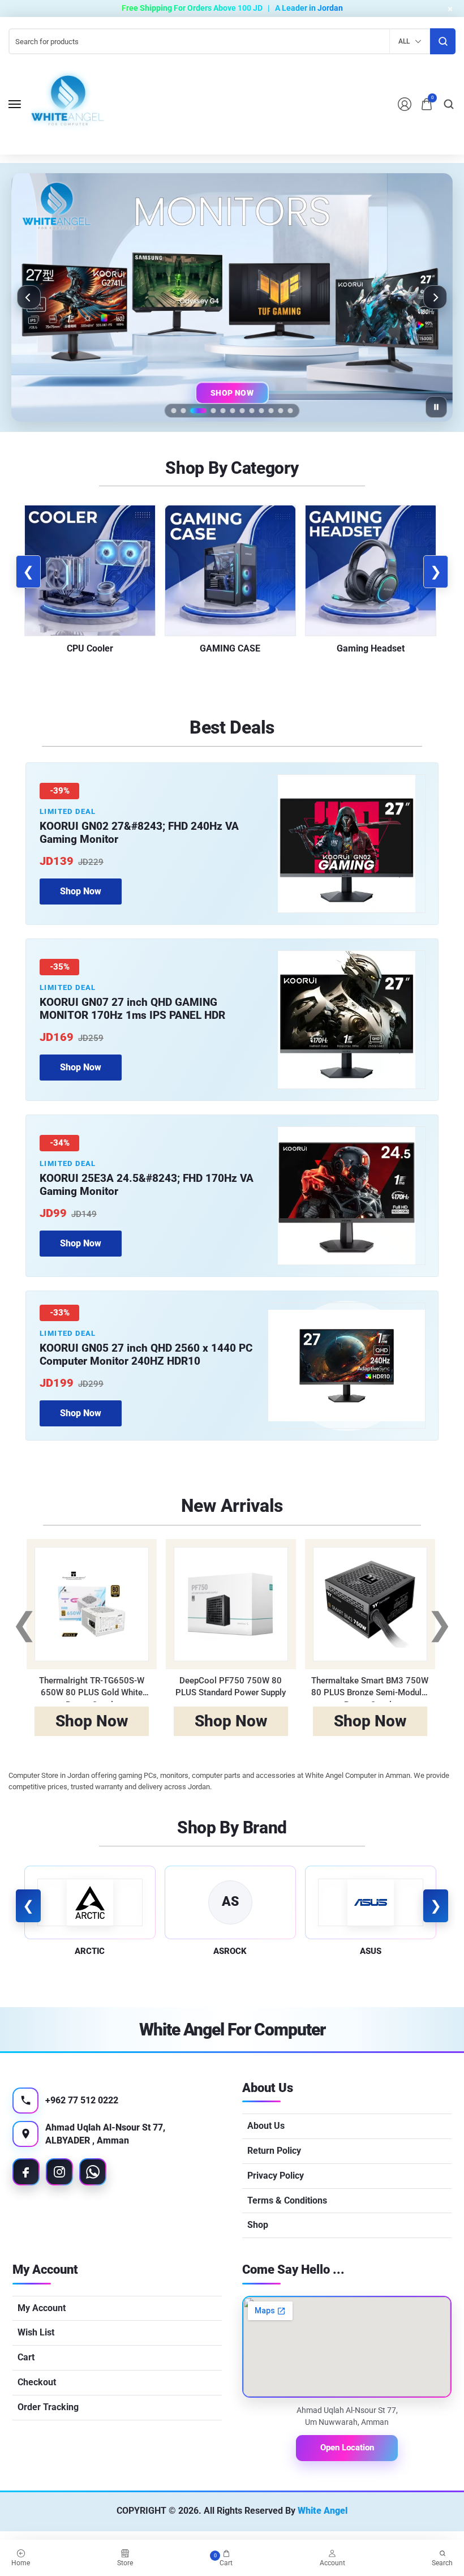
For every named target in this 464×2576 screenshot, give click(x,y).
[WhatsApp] (93, 2172)
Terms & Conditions (287, 2200)
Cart (26, 2357)
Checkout (37, 2382)
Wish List (36, 2332)
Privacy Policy (276, 2176)
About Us (266, 2126)
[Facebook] (26, 2172)
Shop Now (232, 395)
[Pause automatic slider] (436, 407)
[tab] (174, 411)
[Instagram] (59, 2172)
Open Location (347, 2448)
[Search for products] (443, 41)
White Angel (323, 2511)
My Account (42, 2308)
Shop (258, 2225)
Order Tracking (48, 2407)
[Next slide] (435, 297)
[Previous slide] (29, 297)
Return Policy (274, 2151)
